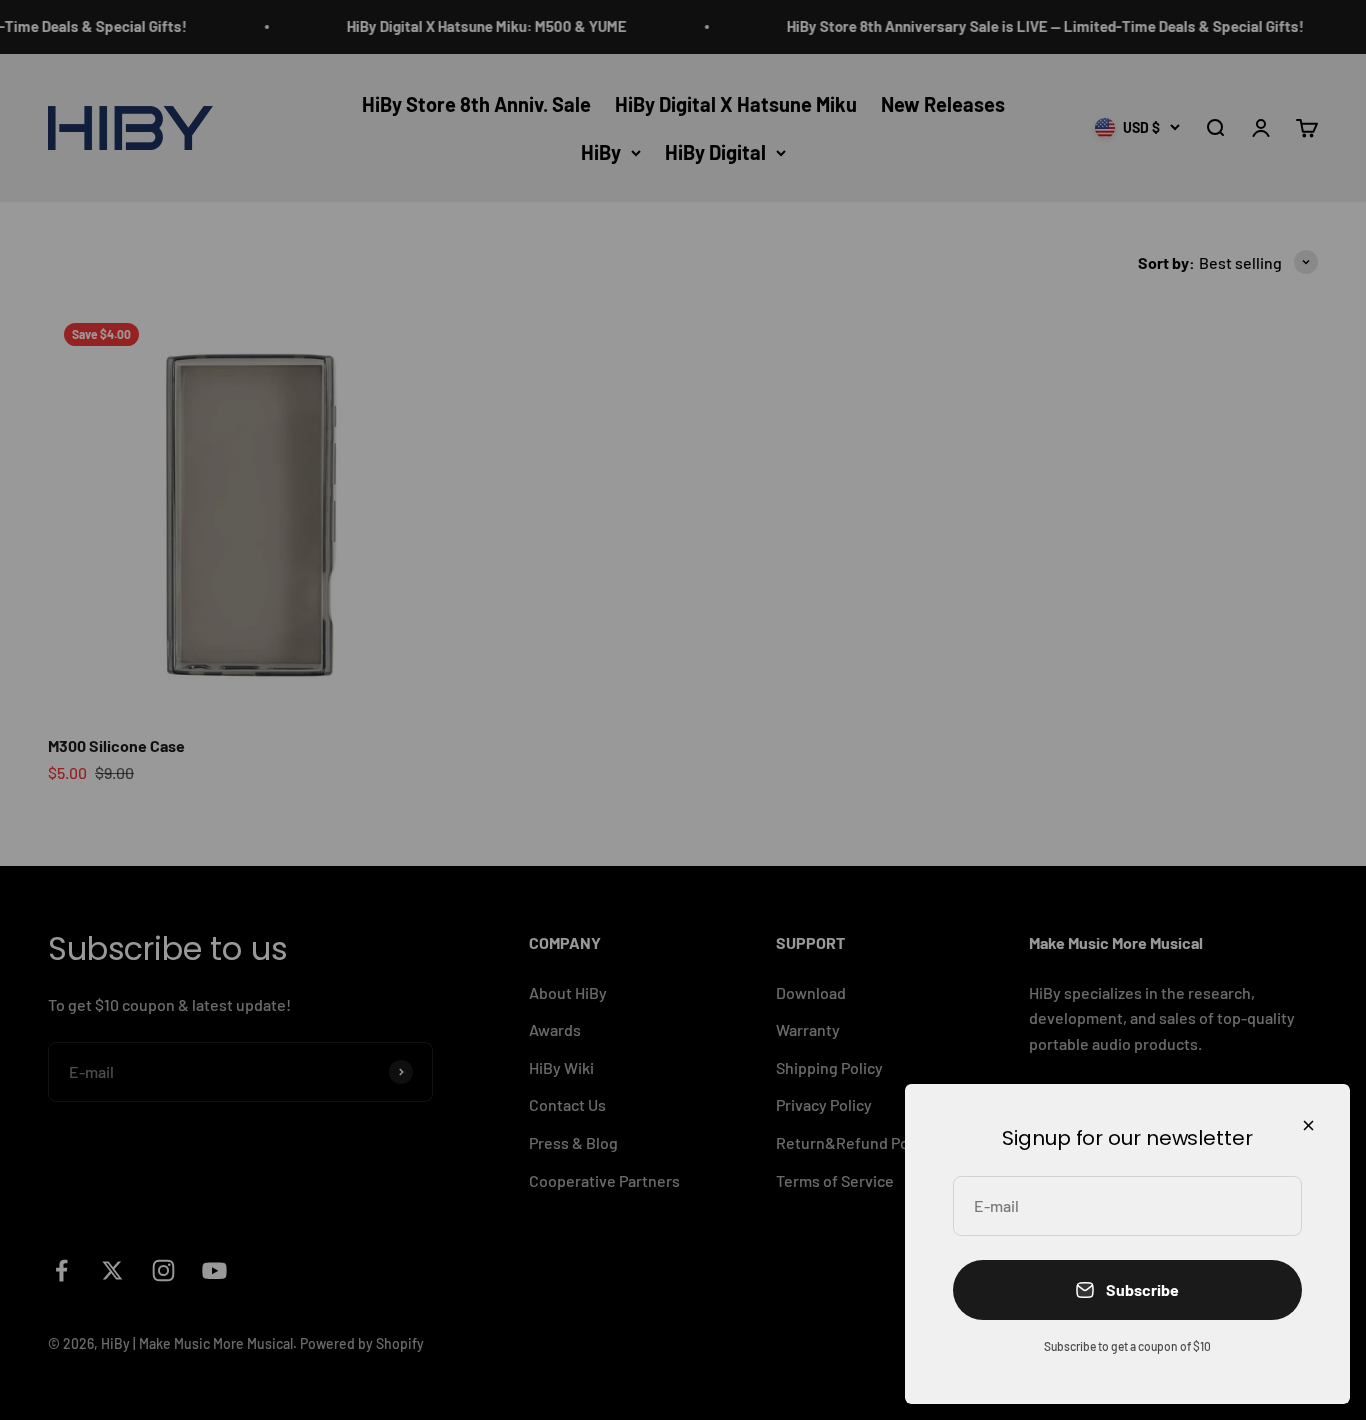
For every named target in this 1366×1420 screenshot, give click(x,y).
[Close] (1308, 1125)
